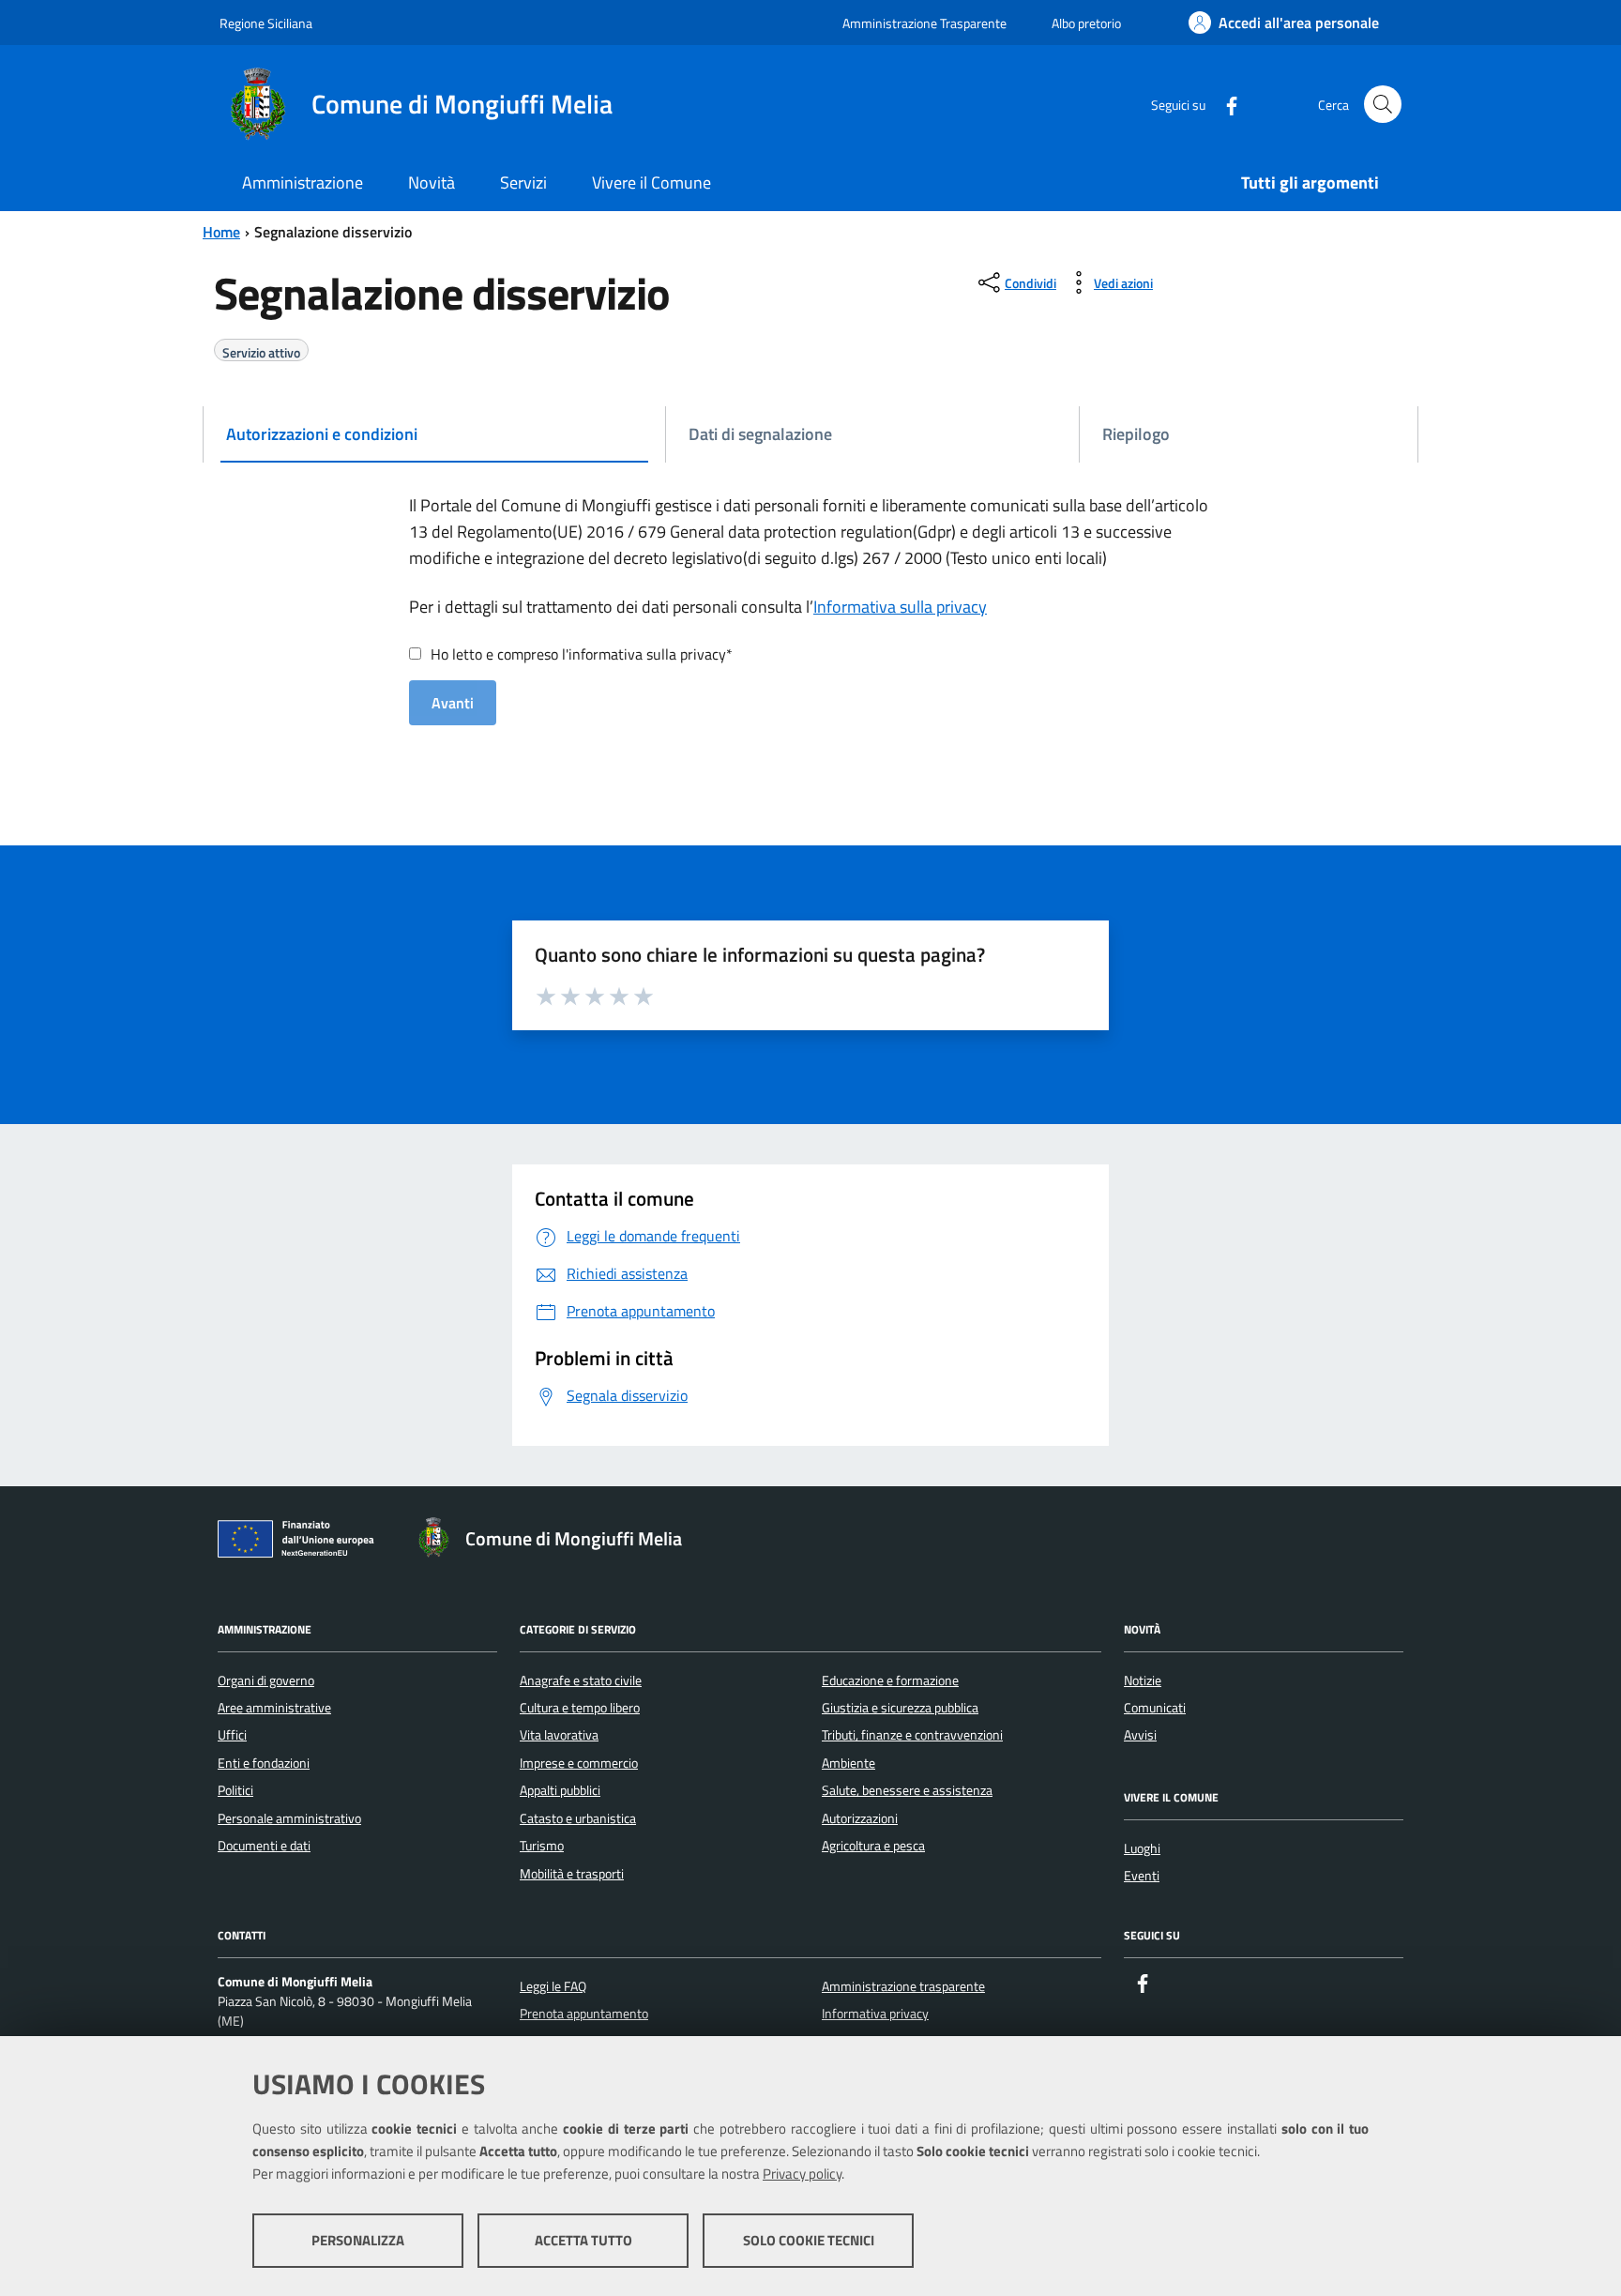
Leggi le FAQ (553, 1986)
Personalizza (358, 2240)
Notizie (1143, 1680)
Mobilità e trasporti (572, 1874)
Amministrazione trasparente (903, 1986)
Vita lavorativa (559, 1735)
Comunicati (1155, 1708)
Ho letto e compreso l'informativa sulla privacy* (582, 654)
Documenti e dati (264, 1846)
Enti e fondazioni (264, 1763)
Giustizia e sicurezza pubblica (900, 1708)
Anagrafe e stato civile (581, 1680)
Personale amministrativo (289, 1818)
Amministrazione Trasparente (924, 23)
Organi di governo (266, 1680)
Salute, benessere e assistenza (907, 1790)
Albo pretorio (1086, 23)
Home (221, 232)
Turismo (542, 1846)
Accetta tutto (583, 2240)
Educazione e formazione (890, 1680)
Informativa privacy (875, 2014)
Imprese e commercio (579, 1763)
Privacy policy (802, 2174)
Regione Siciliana (266, 23)
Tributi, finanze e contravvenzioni (912, 1735)
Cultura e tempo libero (580, 1708)
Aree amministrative (274, 1708)
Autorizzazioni (860, 1818)
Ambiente (848, 1763)
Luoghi (1142, 1848)
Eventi (1142, 1876)
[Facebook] (1224, 104)
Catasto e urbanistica (578, 1818)
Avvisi (1140, 1735)
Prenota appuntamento (584, 2014)
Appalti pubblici (560, 1790)
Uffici (232, 1735)
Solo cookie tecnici (809, 2240)
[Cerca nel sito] (1383, 104)
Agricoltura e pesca (873, 1846)
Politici (235, 1790)
